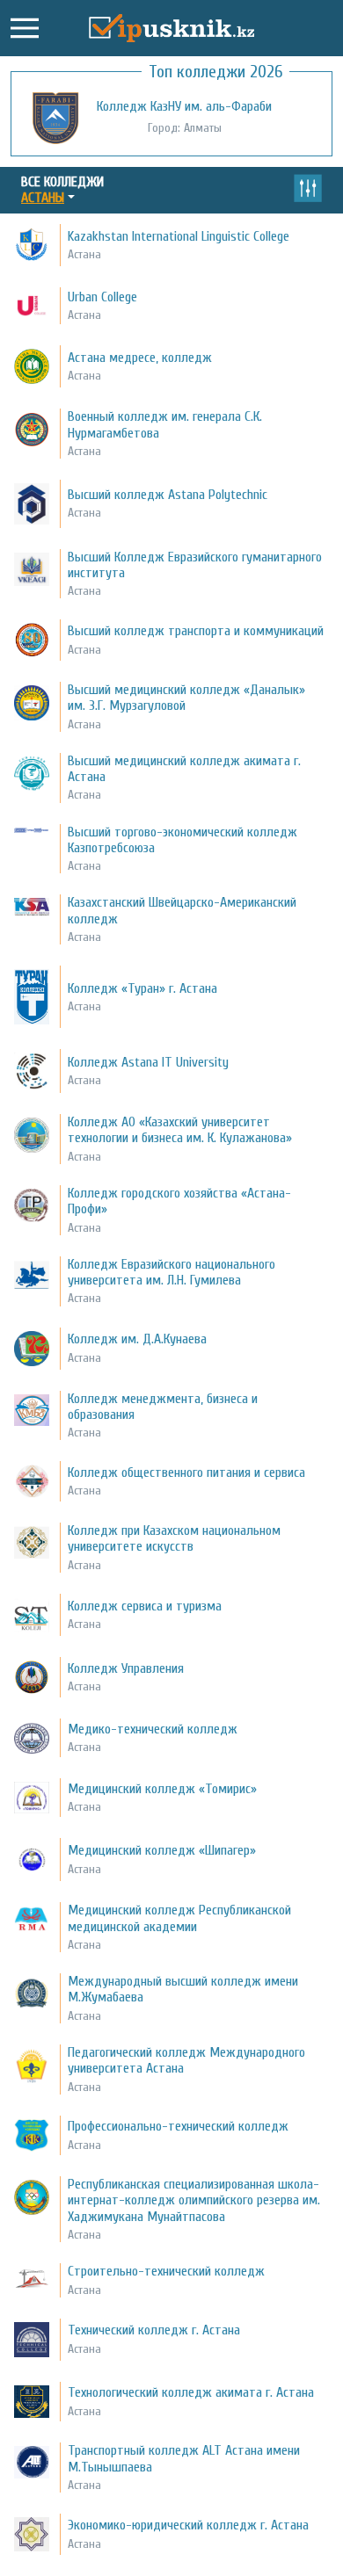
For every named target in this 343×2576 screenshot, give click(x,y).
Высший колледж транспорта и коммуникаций (196, 631)
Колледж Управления (126, 1668)
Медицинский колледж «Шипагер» (162, 1850)
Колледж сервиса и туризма (145, 1606)
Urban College (102, 297)
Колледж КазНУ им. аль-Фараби (184, 106)
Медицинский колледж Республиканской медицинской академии (179, 1918)
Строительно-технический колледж (166, 2271)
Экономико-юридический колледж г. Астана (188, 2525)
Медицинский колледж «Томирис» (162, 1789)
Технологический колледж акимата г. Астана (191, 2392)
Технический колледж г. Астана (154, 2330)
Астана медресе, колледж (140, 358)
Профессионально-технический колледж (178, 2126)
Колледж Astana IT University (148, 1062)
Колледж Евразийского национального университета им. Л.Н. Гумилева (171, 1272)
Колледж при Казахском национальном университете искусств (174, 1538)
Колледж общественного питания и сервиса (186, 1473)
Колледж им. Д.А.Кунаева (137, 1339)
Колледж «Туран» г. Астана (142, 988)
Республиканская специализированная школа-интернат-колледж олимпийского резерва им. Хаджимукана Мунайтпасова (194, 2200)
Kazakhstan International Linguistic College (179, 236)
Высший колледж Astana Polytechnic (168, 495)
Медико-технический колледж (153, 1729)
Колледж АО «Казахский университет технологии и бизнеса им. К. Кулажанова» (180, 1130)
